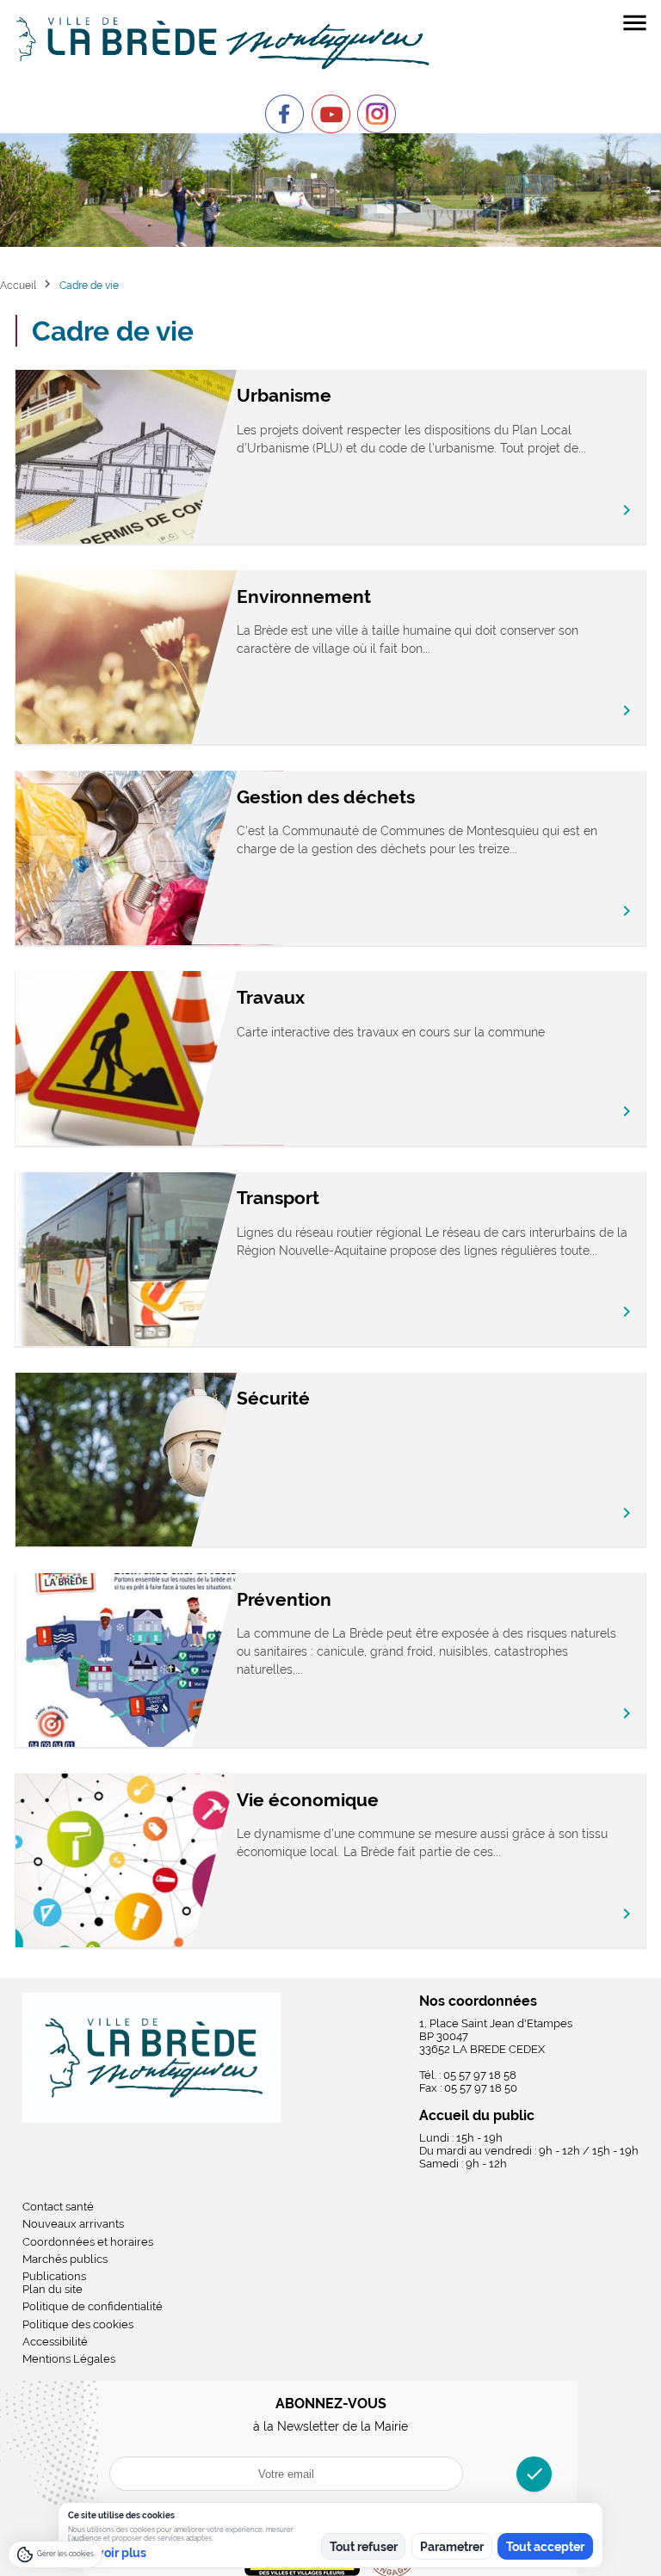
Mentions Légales (69, 2359)
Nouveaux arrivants (73, 2224)
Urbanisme (284, 395)
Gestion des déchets (326, 797)
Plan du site (53, 2289)
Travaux (271, 997)
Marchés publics (65, 2259)
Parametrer (452, 2547)
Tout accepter (545, 2547)
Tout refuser (364, 2547)
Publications (54, 2276)
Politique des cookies (78, 2324)
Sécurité (273, 1398)
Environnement (304, 596)
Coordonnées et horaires (88, 2242)
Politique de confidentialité (93, 2306)
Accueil (18, 285)
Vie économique (308, 1800)
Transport (278, 1198)
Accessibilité (55, 2342)
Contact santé (58, 2207)
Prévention (284, 1599)
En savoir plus (107, 2553)
